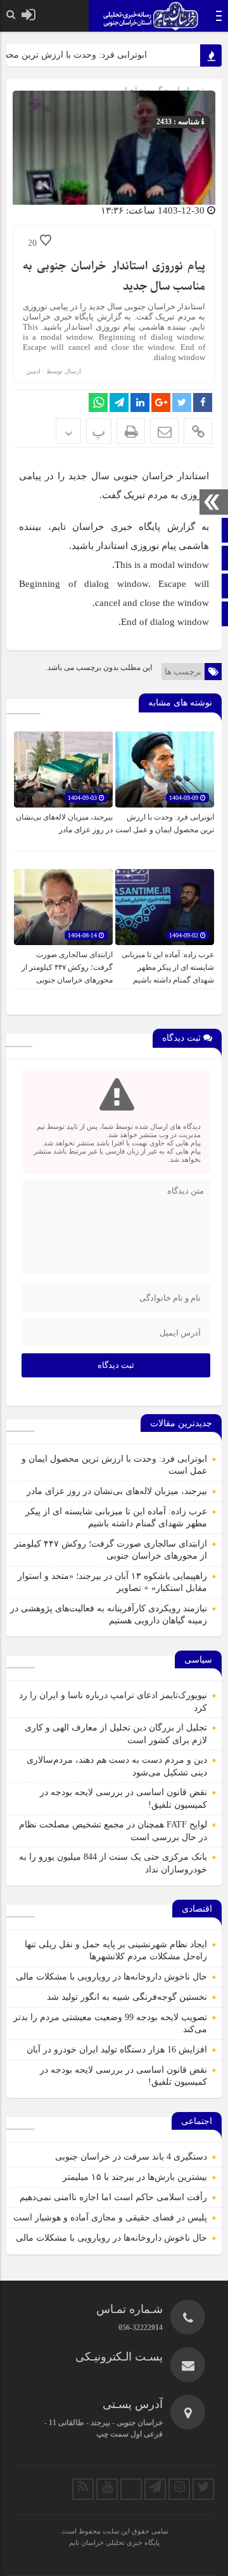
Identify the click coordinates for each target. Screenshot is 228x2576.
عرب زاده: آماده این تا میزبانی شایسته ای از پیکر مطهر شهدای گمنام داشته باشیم (168, 967)
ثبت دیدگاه (116, 1365)
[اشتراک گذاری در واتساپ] (98, 402)
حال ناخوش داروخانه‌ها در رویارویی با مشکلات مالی (111, 1977)
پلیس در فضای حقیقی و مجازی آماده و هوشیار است (110, 2218)
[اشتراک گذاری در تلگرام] (119, 402)
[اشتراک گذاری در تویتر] (182, 402)
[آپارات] (131, 2489)
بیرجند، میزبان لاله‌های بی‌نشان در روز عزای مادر (117, 1491)
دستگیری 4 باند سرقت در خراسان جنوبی (131, 2157)
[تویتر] (203, 2489)
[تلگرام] (155, 2489)
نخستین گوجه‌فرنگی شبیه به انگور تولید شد (127, 1997)
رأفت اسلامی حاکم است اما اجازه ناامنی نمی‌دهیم (113, 2197)
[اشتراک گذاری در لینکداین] (140, 402)
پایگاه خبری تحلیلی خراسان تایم (114, 2542)
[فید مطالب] (83, 2489)
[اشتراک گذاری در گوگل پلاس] (161, 402)
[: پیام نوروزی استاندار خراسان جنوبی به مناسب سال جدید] (164, 431)
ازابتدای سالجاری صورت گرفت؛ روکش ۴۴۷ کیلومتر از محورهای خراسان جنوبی (67, 967)
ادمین (33, 371)
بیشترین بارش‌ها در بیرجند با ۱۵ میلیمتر (135, 2177)
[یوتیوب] (107, 2489)
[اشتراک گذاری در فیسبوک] (203, 402)
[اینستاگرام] (179, 2489)
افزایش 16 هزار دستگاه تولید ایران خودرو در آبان (117, 2050)
